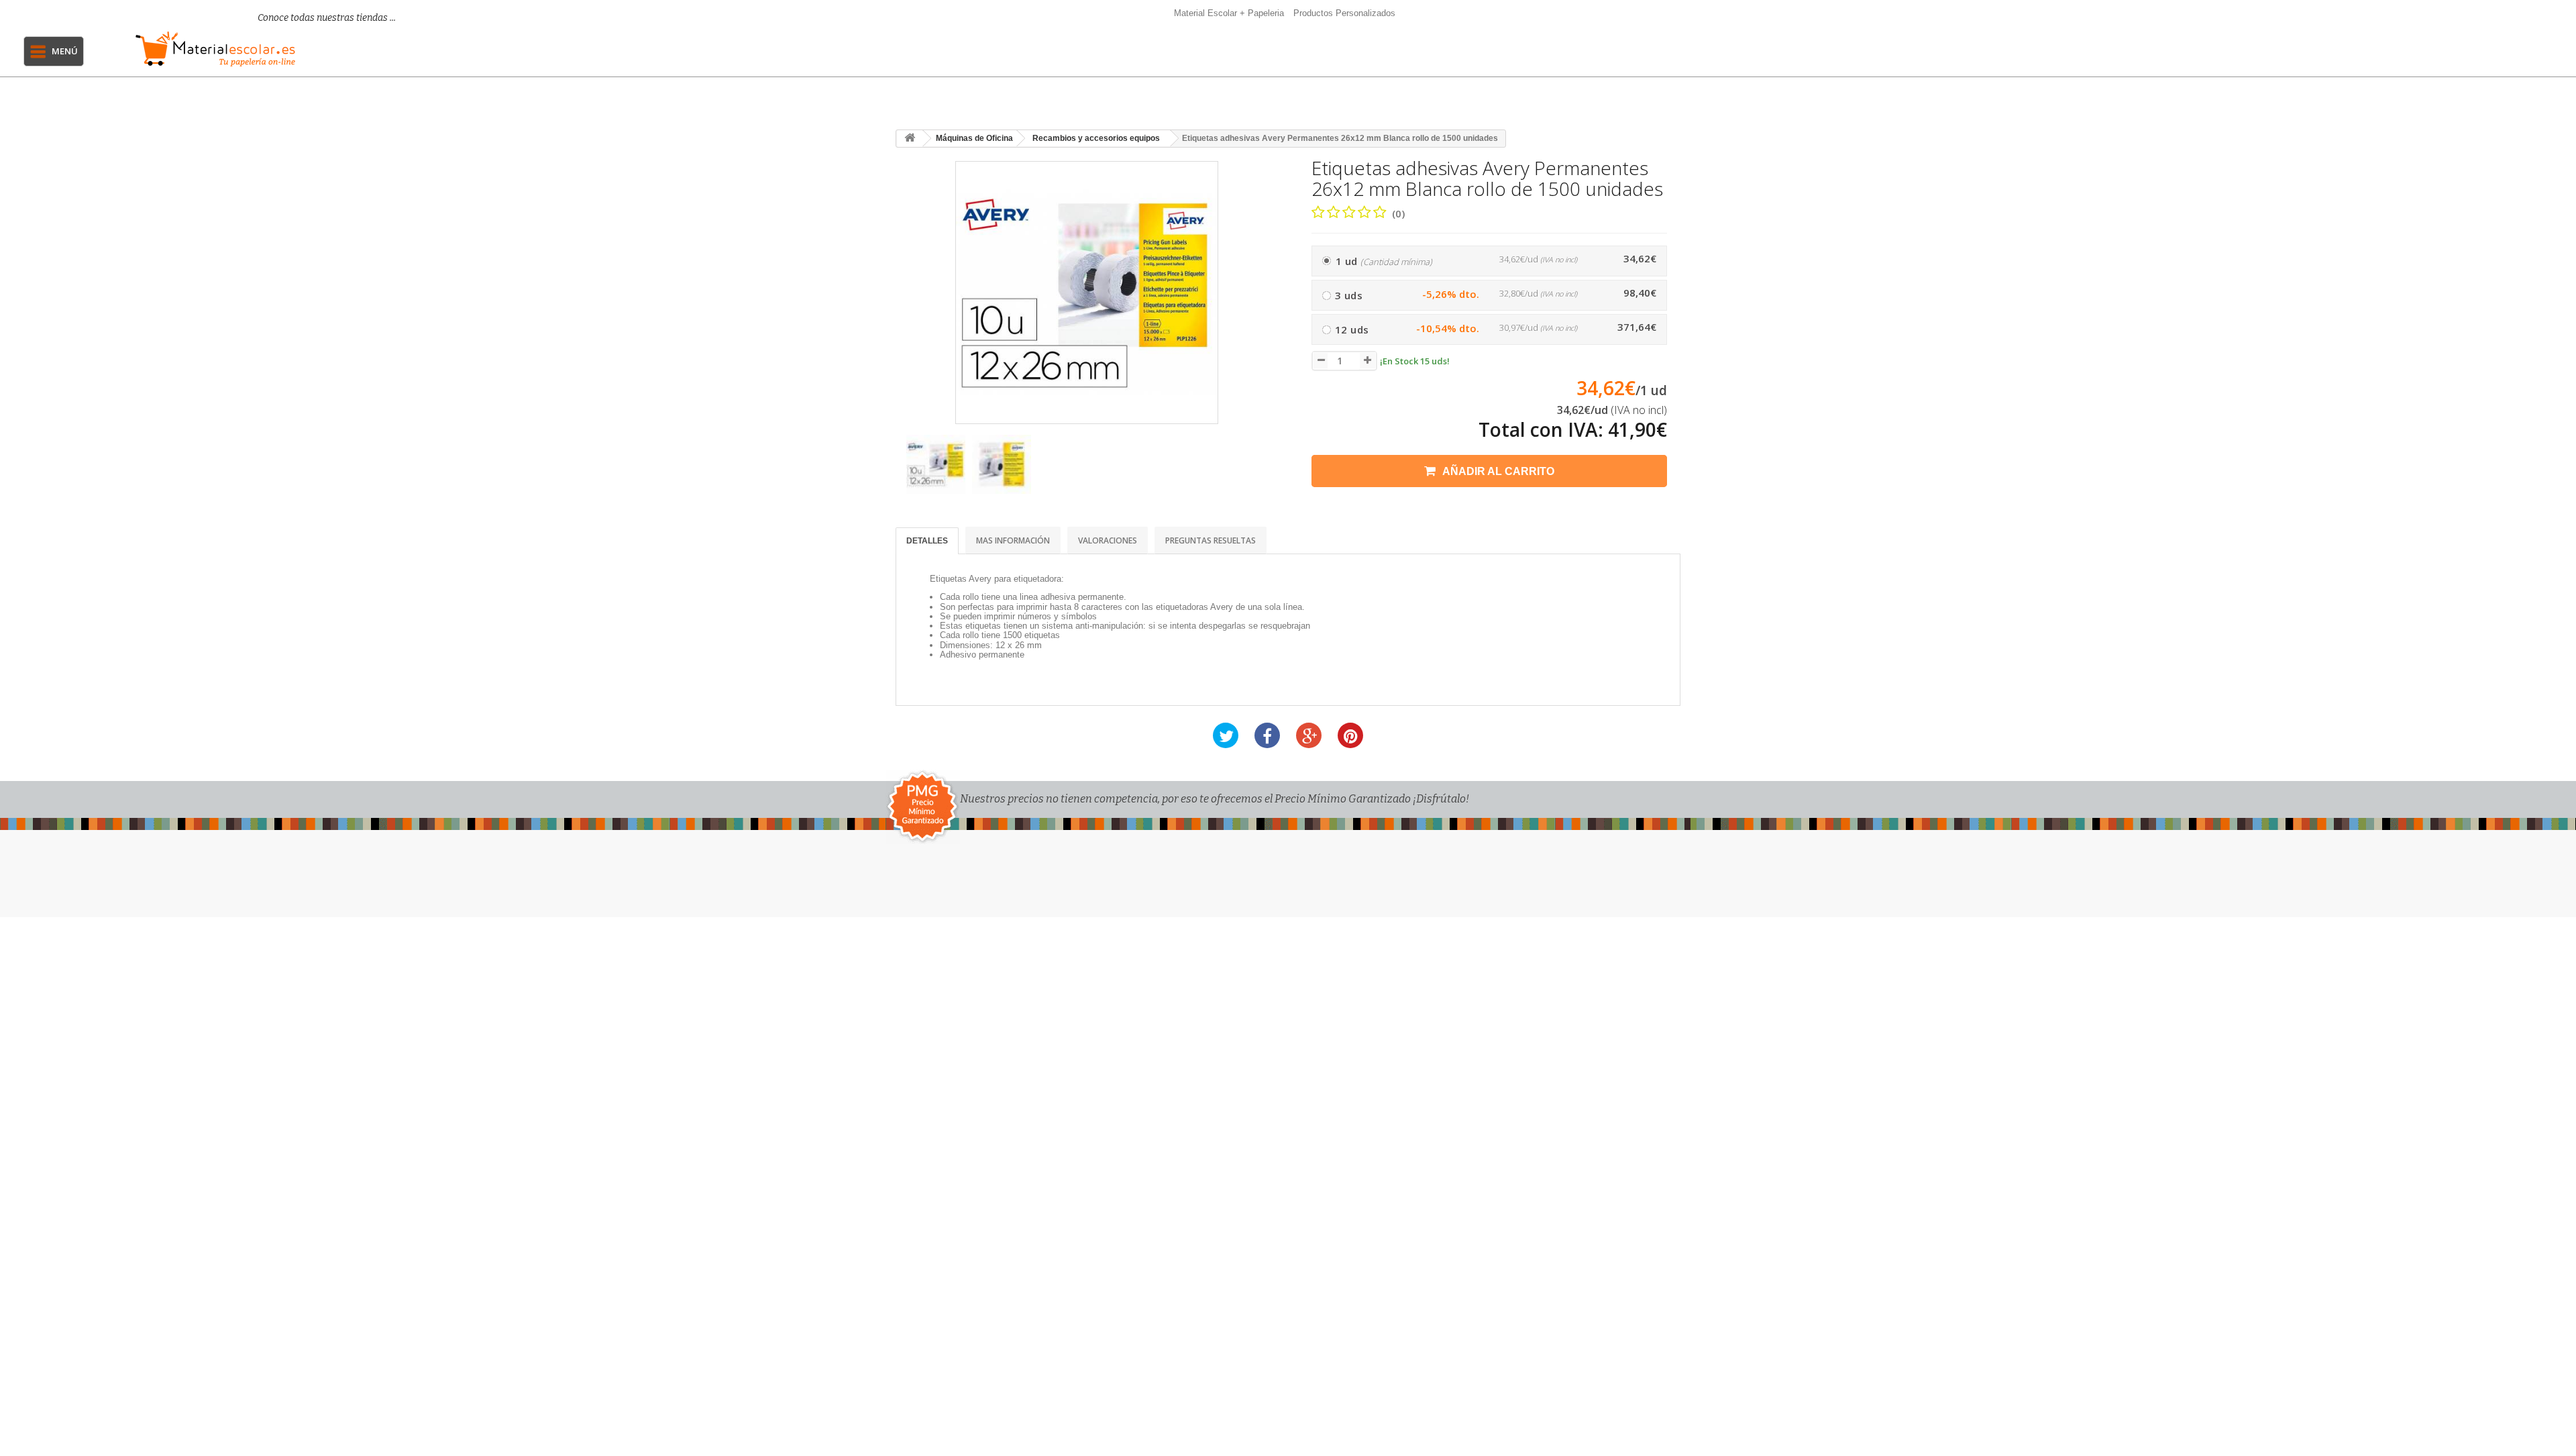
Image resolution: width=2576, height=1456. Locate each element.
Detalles (927, 541)
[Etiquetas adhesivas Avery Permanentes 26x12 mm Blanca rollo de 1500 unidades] (936, 464)
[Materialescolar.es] (300, 49)
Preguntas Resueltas (1211, 540)
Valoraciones (1108, 540)
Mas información (1013, 540)
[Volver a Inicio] (910, 139)
